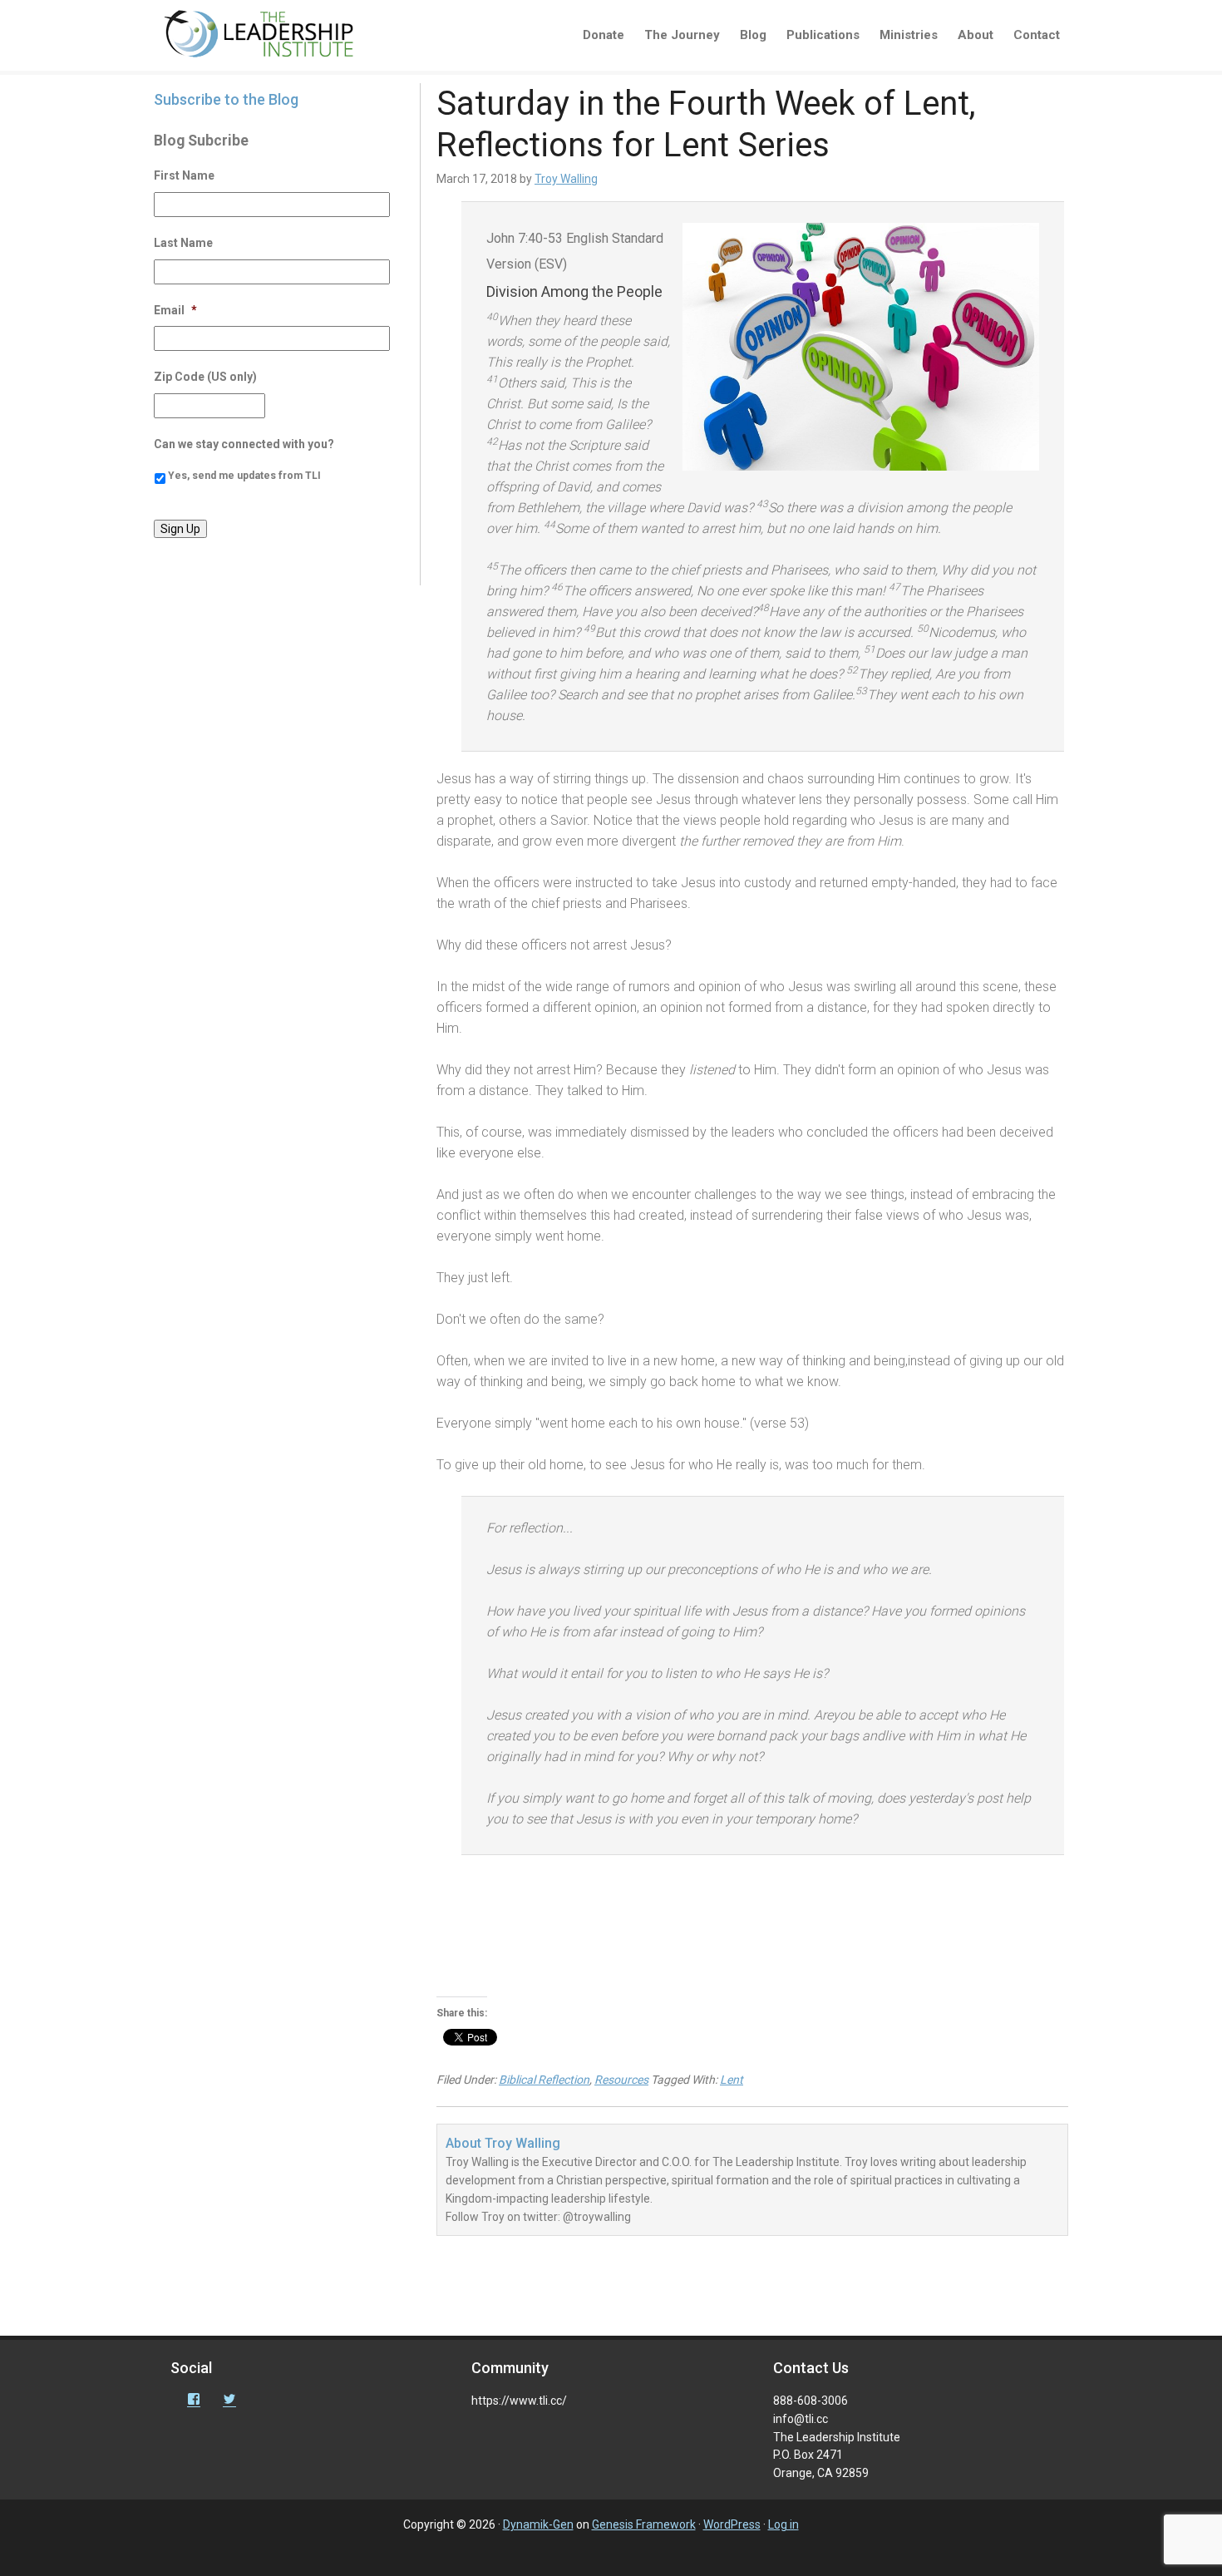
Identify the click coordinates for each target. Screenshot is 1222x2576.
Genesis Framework (644, 2524)
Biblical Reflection (544, 2080)
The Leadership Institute (270, 37)
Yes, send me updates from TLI (244, 476)
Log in (783, 2524)
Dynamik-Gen (538, 2524)
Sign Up (180, 529)
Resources (621, 2080)
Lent (732, 2080)
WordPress (732, 2524)
